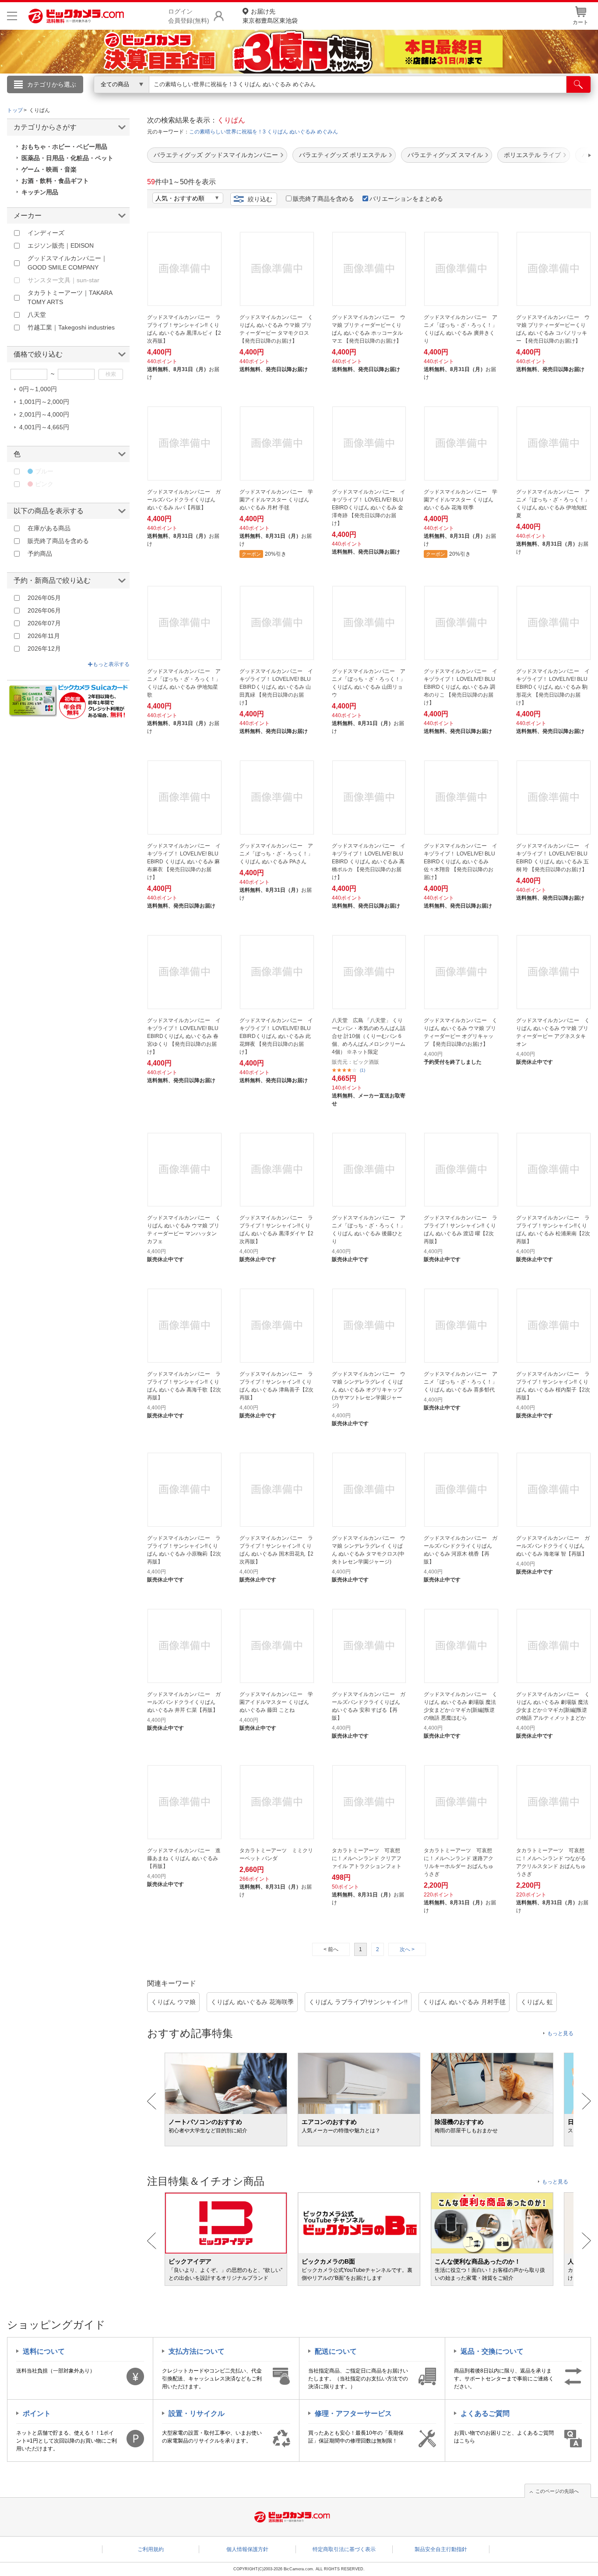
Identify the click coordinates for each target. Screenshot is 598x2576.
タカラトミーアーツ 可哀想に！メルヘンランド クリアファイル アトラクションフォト (367, 1858)
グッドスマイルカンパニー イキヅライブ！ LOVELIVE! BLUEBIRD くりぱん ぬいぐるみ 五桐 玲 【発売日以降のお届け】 (553, 858)
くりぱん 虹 (537, 2002)
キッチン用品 (40, 192)
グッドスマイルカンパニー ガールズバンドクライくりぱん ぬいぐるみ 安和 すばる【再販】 (369, 1706)
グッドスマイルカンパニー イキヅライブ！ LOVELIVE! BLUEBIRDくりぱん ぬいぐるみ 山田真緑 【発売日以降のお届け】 (276, 687)
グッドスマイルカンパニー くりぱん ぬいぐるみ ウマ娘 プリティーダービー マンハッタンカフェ (184, 1230)
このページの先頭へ (557, 2491)
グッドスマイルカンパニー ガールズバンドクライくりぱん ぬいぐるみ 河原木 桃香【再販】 (461, 1550)
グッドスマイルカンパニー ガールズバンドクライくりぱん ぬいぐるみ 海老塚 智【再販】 (553, 1546)
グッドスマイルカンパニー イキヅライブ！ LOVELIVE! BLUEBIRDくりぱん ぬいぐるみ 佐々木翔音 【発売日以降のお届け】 (461, 862)
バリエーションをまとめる (406, 199)
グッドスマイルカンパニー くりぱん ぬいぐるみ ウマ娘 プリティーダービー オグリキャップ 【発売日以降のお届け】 (461, 1032)
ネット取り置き (412, 97)
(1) (362, 1070)
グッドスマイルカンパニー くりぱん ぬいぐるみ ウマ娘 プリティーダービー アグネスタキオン (553, 1032)
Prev (152, 2101)
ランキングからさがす (264, 97)
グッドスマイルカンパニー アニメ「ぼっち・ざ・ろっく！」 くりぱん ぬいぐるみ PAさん (276, 854)
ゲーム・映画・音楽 (49, 169)
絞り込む (260, 199)
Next (586, 2101)
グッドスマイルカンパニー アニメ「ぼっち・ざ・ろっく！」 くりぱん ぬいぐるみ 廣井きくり (461, 329)
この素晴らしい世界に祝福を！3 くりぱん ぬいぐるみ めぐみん (264, 132)
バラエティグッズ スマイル (445, 155)
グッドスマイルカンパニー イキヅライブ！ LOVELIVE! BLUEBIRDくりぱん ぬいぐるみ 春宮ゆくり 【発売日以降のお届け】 (184, 1036)
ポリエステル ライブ (532, 155)
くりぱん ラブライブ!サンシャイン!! (358, 2002)
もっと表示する (111, 664)
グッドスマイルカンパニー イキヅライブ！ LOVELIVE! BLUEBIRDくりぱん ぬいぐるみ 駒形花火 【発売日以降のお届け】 (553, 687)
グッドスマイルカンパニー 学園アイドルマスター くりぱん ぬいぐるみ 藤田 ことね (276, 1702)
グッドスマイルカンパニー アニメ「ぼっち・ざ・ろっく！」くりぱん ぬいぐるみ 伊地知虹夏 (553, 504)
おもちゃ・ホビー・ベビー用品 (64, 147)
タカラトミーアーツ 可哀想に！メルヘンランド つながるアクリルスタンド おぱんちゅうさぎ (551, 1862)
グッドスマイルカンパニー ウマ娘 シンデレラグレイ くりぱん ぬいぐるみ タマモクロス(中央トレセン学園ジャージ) (369, 1550)
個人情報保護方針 (247, 2549)
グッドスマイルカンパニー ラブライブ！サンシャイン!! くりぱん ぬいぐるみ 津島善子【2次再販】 (276, 1386)
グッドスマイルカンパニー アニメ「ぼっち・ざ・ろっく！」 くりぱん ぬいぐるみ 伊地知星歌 (184, 683)
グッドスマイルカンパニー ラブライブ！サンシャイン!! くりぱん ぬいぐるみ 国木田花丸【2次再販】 (276, 1550)
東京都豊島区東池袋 (270, 16)
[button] (565, 155)
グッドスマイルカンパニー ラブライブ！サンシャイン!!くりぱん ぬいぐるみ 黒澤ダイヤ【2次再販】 (276, 1230)
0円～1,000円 (38, 389)
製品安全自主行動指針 (441, 2549)
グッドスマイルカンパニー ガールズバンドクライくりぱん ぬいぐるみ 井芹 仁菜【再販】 (184, 1702)
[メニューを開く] (12, 16)
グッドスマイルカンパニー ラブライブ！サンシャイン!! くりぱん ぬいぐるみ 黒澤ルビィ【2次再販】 (184, 329)
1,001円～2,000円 (44, 402)
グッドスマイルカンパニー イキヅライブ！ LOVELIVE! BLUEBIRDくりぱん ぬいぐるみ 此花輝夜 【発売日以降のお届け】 (276, 1036)
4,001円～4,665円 (44, 427)
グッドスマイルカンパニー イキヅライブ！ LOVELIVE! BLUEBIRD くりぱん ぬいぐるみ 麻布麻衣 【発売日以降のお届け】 (184, 862)
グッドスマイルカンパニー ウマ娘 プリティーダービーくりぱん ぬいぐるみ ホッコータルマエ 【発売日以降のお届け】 (369, 329)
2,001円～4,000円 (44, 414)
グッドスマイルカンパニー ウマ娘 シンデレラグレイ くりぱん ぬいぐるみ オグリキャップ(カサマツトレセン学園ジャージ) (369, 1390)
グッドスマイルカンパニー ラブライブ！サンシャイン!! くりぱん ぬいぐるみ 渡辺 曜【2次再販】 (461, 1230)
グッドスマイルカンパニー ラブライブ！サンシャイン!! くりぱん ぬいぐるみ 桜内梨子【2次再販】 (553, 1386)
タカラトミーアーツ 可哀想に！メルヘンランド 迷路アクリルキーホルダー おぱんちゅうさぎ (459, 1862)
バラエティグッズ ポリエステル (343, 155)
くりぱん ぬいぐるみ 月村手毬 (464, 2002)
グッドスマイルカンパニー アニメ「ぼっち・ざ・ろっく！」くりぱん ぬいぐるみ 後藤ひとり (369, 1230)
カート (580, 22)
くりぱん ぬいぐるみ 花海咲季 (252, 2002)
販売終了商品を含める (324, 199)
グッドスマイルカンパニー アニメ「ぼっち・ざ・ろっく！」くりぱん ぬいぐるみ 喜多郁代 (461, 1382)
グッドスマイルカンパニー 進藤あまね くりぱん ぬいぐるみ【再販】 (184, 1858)
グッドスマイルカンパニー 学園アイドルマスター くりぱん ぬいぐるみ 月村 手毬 (276, 500)
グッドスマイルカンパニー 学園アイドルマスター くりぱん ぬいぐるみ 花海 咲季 (461, 500)
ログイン (111, 99)
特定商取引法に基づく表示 (344, 2549)
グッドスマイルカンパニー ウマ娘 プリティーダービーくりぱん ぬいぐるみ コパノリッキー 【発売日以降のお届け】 (553, 329)
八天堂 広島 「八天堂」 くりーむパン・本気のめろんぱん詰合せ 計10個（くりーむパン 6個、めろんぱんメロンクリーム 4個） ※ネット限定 (369, 1036)
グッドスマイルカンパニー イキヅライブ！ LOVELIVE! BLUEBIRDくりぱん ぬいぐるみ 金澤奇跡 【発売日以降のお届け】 (369, 508)
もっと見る (560, 2033)
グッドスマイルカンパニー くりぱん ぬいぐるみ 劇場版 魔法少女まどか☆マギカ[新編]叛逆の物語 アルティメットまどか (553, 1706)
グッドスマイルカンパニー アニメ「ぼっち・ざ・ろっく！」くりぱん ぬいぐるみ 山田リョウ (369, 683)
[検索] (579, 84)
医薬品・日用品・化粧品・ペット (67, 158)
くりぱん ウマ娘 (173, 2002)
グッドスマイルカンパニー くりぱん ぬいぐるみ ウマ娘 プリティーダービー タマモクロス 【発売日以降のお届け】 (276, 329)
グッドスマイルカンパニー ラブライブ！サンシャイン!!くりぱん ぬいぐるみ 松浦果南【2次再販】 (553, 1230)
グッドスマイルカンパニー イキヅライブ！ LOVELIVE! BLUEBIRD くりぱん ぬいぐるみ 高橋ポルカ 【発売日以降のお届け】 (369, 862)
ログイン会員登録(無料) (189, 16)
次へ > (407, 1949)
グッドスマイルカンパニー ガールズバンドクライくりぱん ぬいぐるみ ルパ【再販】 (184, 500)
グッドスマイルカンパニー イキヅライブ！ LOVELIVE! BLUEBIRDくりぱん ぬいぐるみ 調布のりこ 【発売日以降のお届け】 (461, 687)
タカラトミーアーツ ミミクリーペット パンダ (276, 1854)
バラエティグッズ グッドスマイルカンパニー (216, 155)
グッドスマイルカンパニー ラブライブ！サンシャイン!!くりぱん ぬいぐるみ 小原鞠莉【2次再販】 (184, 1550)
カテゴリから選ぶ (52, 84)
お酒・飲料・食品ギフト (55, 181)
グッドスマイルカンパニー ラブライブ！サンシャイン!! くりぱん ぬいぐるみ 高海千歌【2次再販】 (184, 1386)
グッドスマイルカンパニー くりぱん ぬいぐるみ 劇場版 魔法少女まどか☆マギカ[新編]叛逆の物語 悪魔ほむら (461, 1706)
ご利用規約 (151, 2549)
